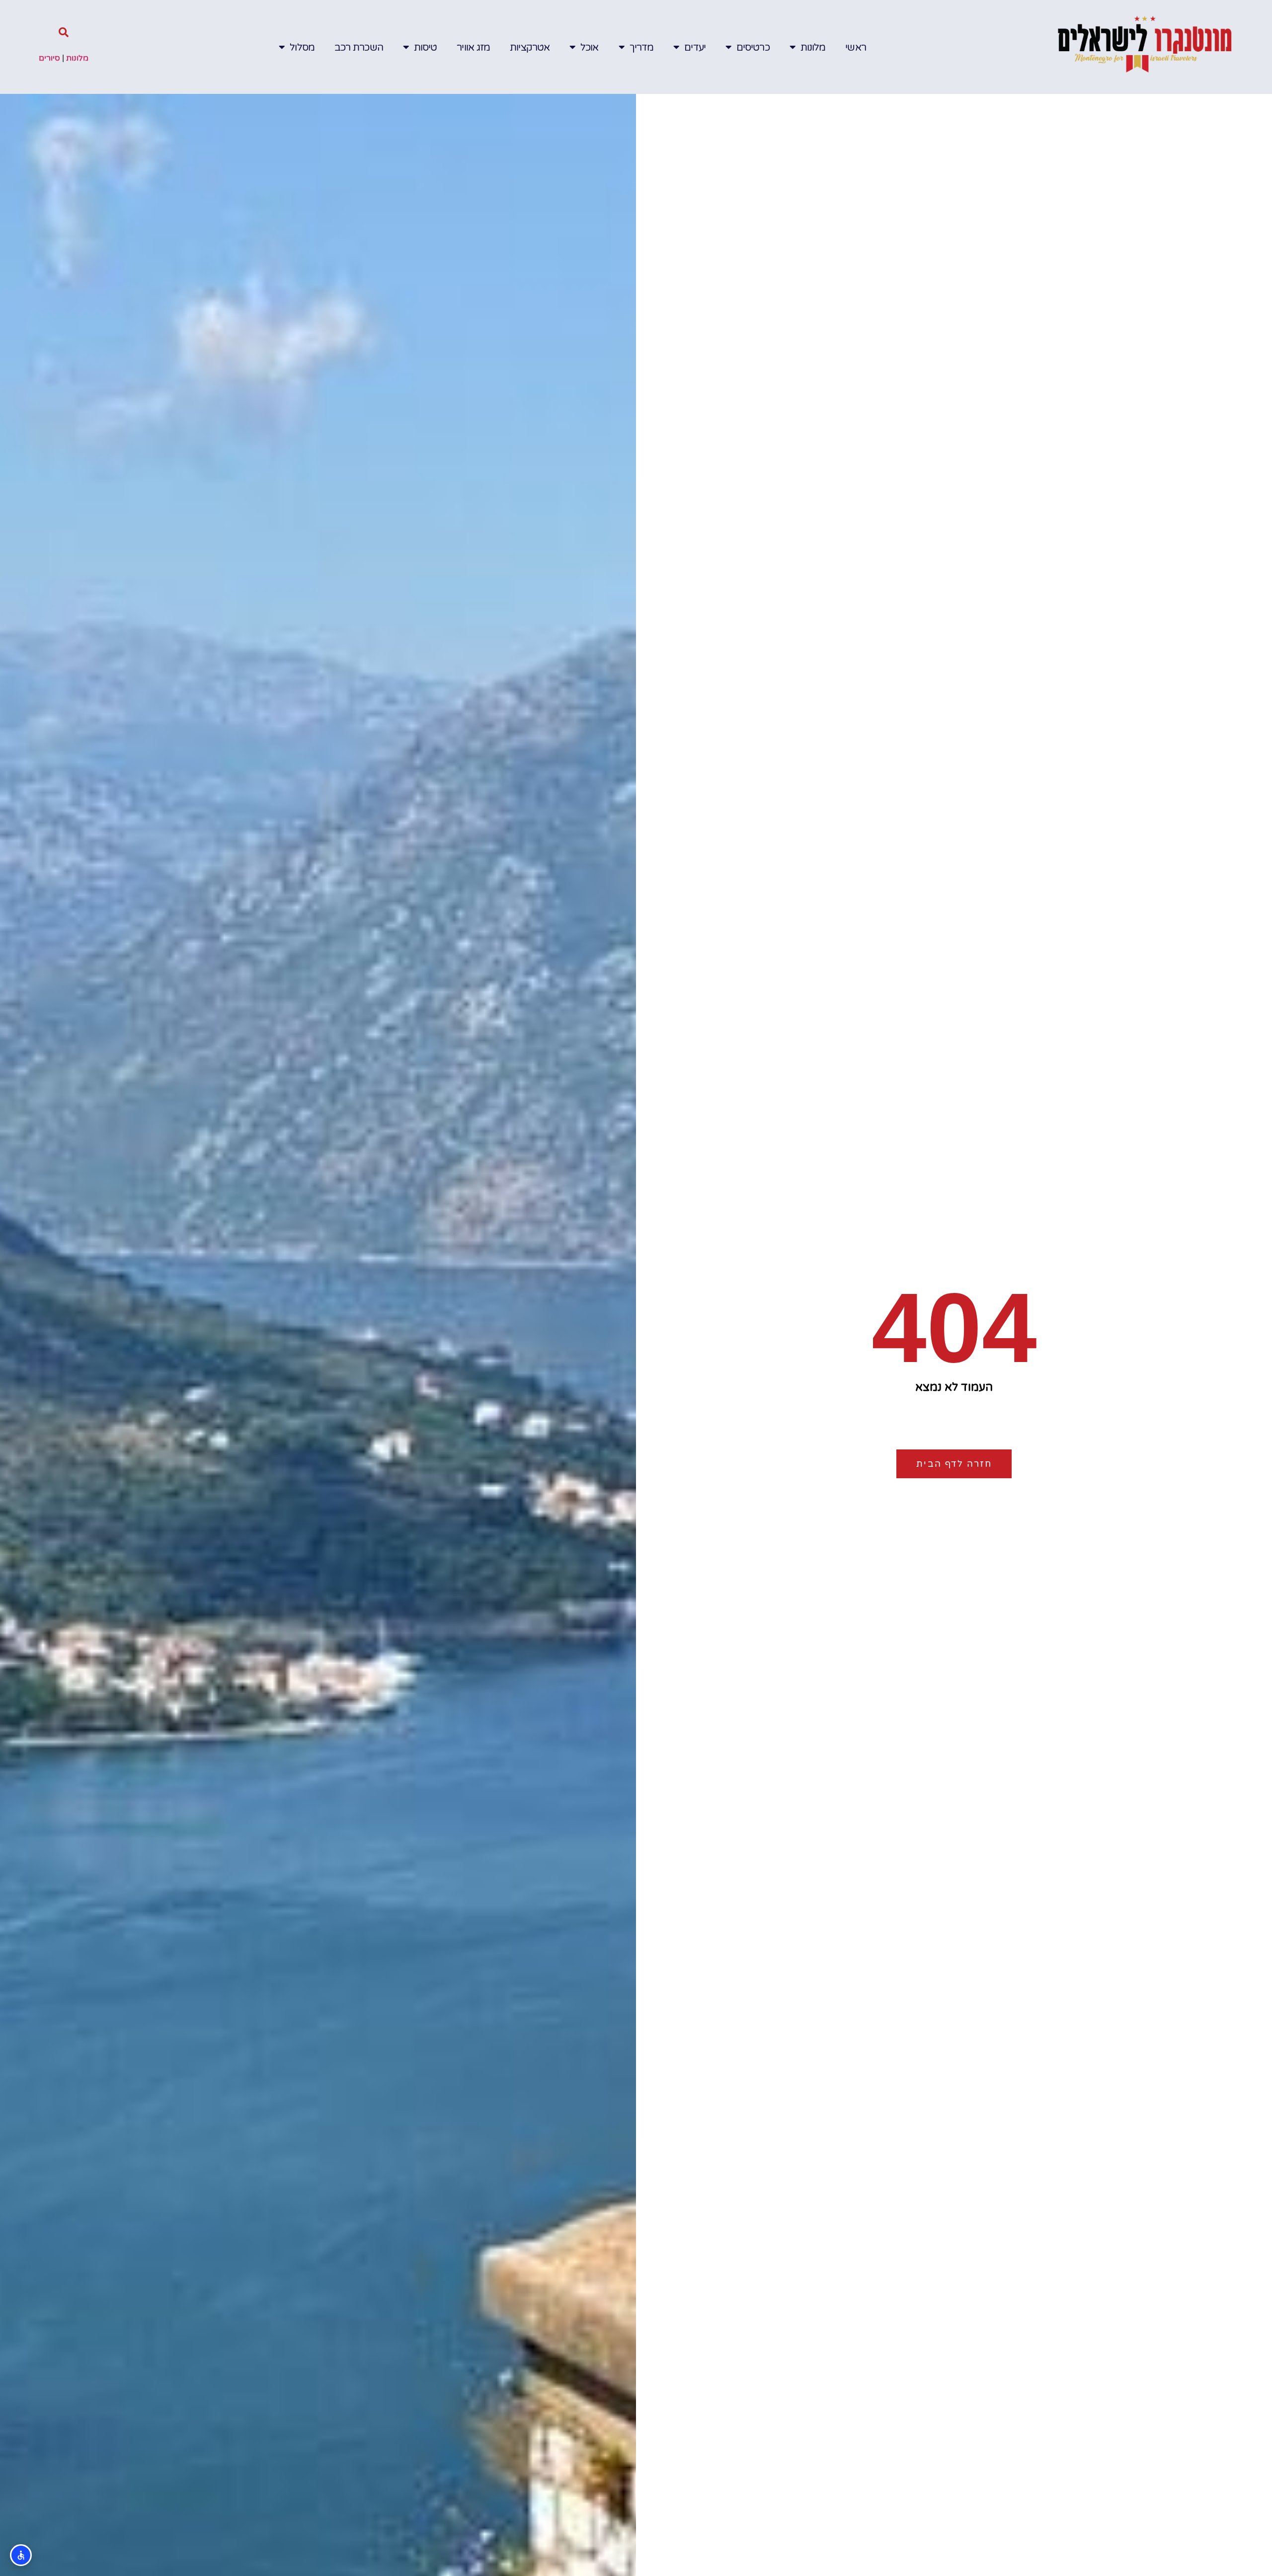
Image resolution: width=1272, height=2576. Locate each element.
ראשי (855, 47)
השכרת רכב (359, 47)
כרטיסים (753, 47)
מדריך (642, 47)
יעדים (695, 47)
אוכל (589, 47)
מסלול (302, 47)
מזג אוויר (473, 47)
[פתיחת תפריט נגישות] (21, 2555)
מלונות (813, 47)
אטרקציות (530, 47)
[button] (64, 32)
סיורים (49, 58)
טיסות (426, 47)
